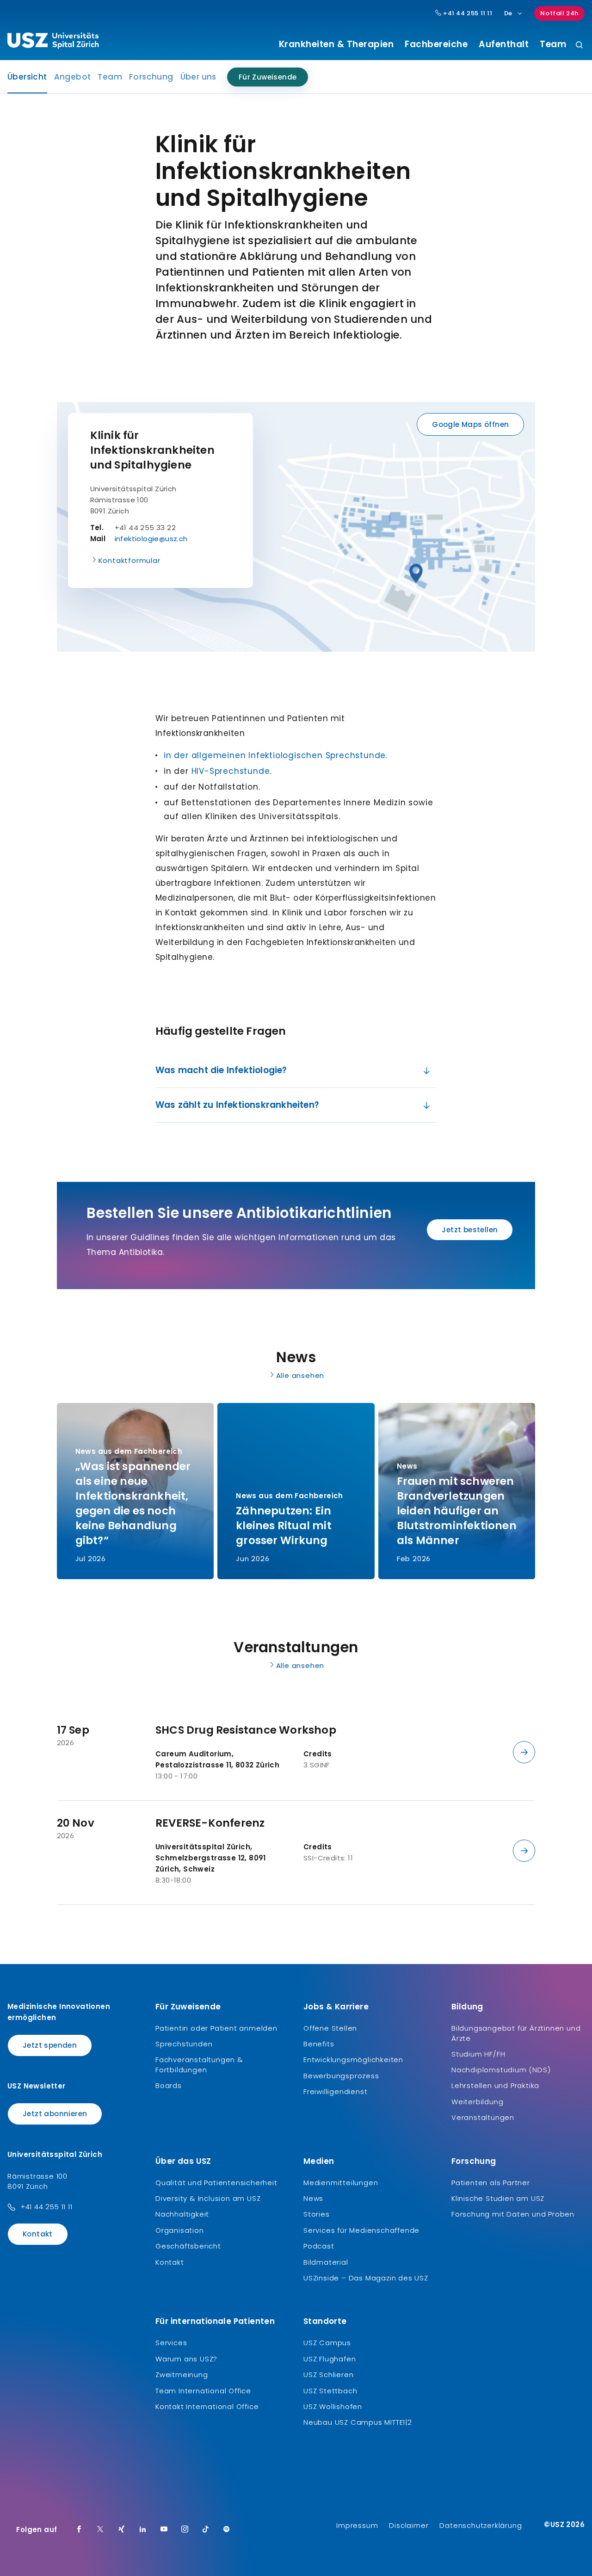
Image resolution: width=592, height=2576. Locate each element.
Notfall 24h (559, 13)
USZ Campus (327, 2343)
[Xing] (122, 2530)
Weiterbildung (477, 2102)
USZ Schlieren (328, 2375)
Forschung (151, 77)
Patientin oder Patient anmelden (216, 2028)
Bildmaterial (326, 2262)
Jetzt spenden (50, 2045)
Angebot (73, 77)
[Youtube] (164, 2530)
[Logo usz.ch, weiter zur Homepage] (53, 42)
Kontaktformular (129, 560)
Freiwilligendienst (335, 2091)
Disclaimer (409, 2525)
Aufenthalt (504, 44)
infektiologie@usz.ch (151, 539)
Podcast (319, 2246)
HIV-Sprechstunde (231, 771)
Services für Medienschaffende (361, 2230)
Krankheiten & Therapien (336, 44)
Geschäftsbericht (188, 2246)
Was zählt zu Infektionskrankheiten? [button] (237, 1105)
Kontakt (38, 2234)
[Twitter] (100, 2530)
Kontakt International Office (207, 2406)
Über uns (198, 77)
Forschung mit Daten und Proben (513, 2214)
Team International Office (203, 2391)
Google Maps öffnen (470, 424)
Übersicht (27, 80)
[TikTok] (206, 2530)
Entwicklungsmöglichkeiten (353, 2060)
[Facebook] (79, 2530)
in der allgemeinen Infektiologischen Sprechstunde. (276, 755)
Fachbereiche (436, 44)
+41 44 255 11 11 (467, 13)
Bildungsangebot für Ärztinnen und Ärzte (516, 2033)
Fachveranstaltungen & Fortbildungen (199, 2065)
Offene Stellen (330, 2028)
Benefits (319, 2044)
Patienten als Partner (491, 2183)
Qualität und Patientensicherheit (216, 2183)
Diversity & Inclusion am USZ (208, 2198)
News (313, 2198)
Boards (169, 2085)
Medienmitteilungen (341, 2183)
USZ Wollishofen (333, 2406)
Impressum (357, 2525)
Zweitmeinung (182, 2375)
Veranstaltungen (483, 2117)
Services (171, 2343)
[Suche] (579, 46)
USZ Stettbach (330, 2391)
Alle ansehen (300, 1375)
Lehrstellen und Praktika (495, 2085)
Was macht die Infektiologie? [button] (221, 1070)
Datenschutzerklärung (481, 2525)
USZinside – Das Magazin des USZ (366, 2278)
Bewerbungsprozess (341, 2076)
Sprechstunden (184, 2044)
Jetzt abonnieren (55, 2114)
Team (553, 44)
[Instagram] (185, 2530)
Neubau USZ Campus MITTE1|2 (358, 2422)
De (508, 13)
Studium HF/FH (478, 2054)
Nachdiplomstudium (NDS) (501, 2070)
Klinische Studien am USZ (498, 2198)
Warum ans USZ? (186, 2359)
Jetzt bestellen (470, 1230)
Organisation (180, 2230)
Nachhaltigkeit (182, 2214)
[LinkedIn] (143, 2530)
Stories (317, 2214)
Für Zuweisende (268, 77)
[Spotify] (227, 2530)
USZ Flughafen (330, 2359)
